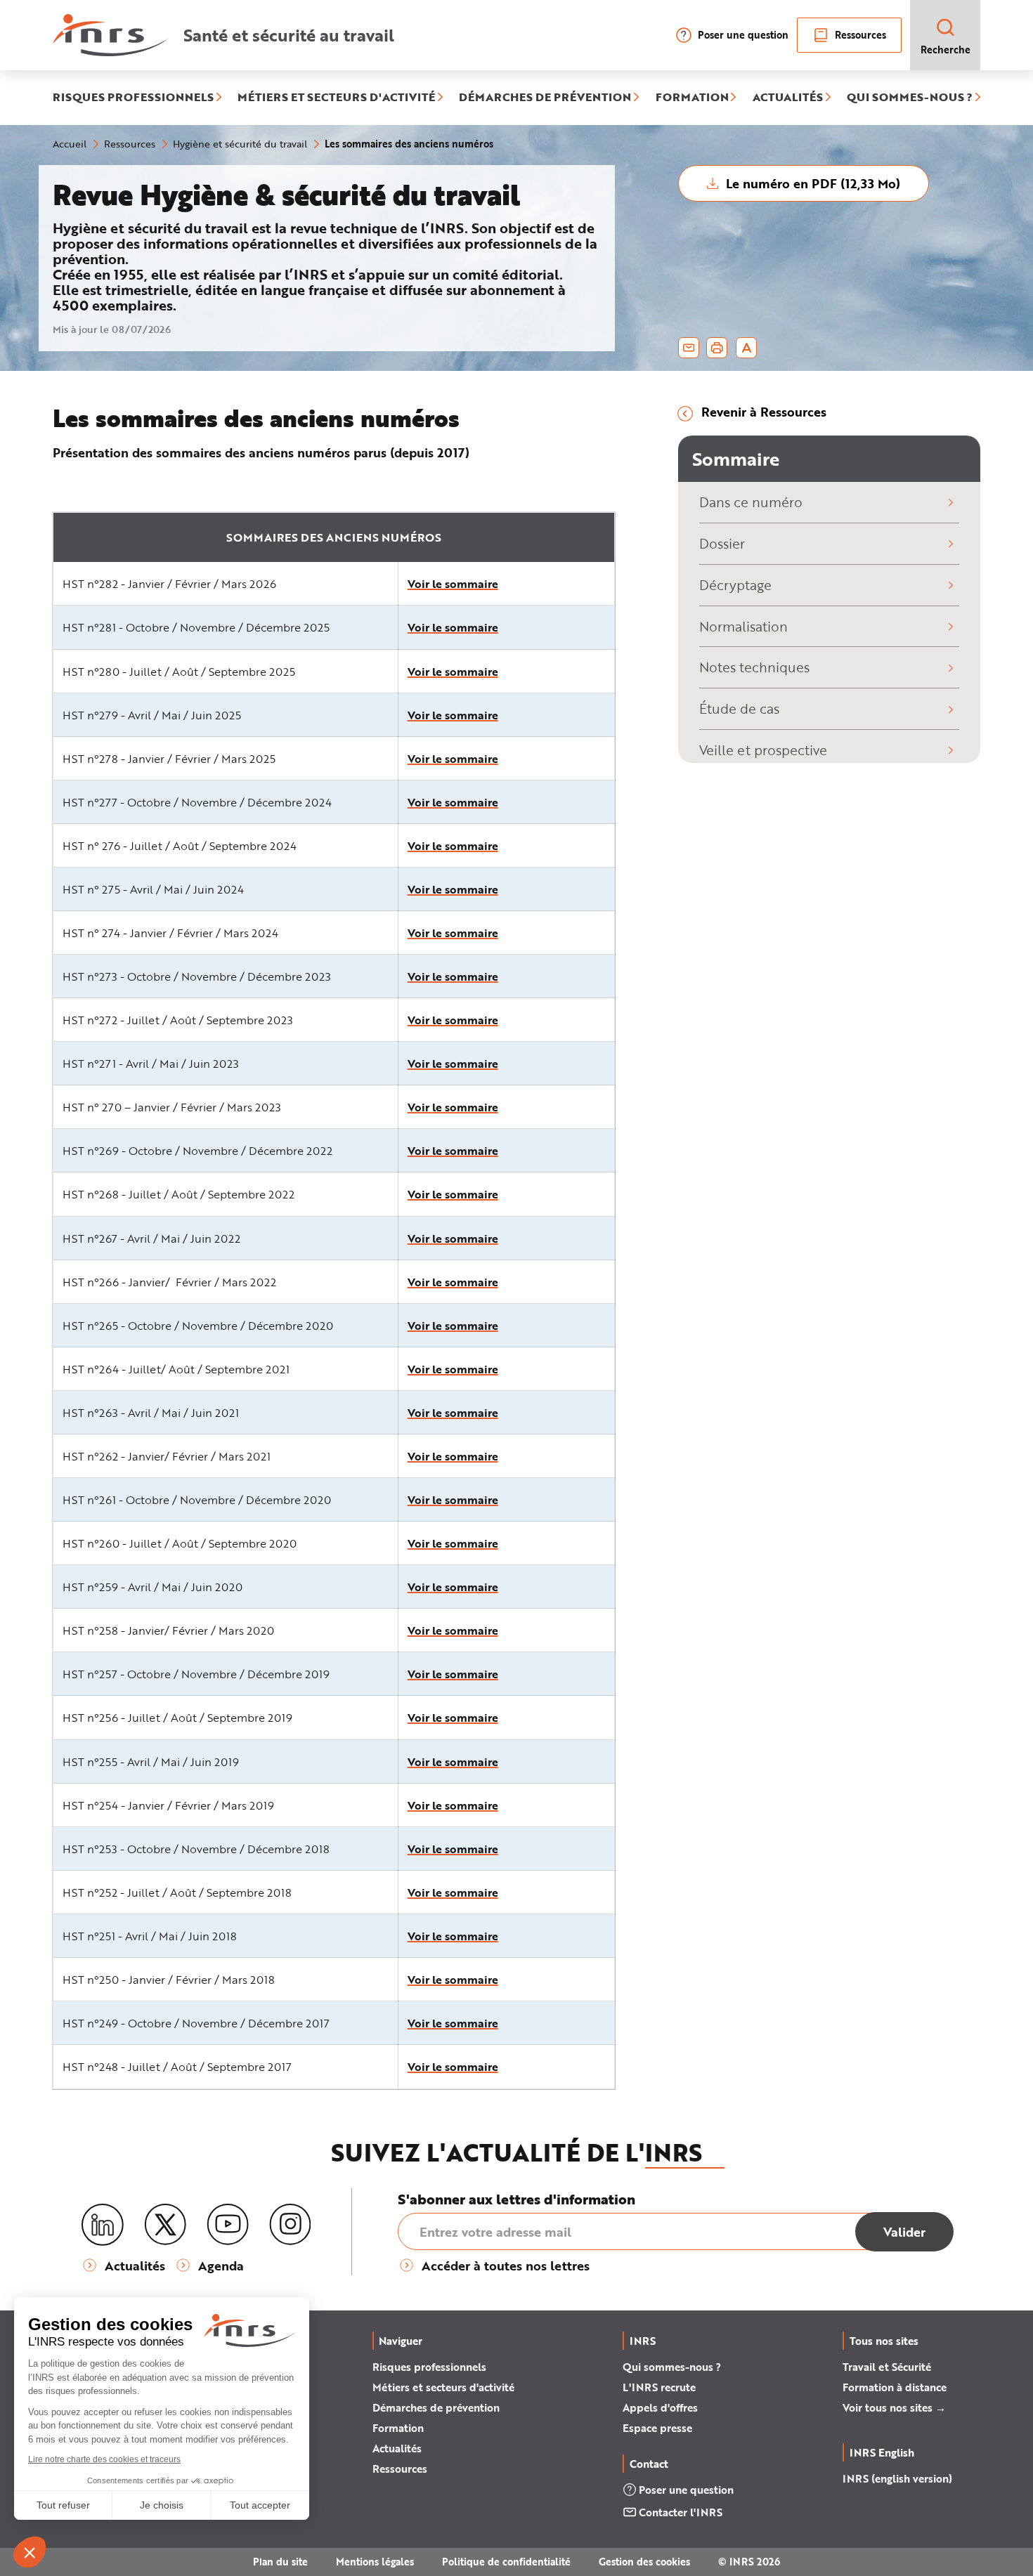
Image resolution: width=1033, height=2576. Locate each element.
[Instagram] (290, 2225)
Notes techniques (754, 667)
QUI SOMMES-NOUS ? (910, 98)
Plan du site (280, 2562)
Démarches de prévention (436, 2407)
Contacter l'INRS (681, 2512)
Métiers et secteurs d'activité (443, 2387)
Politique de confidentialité (506, 2562)
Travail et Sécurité (887, 2367)
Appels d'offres (660, 2407)
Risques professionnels (429, 2367)
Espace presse (657, 2428)
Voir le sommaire (453, 583)
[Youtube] (228, 2225)
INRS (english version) (897, 2478)
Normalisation (743, 626)
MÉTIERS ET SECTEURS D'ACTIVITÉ (336, 98)
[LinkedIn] (103, 2225)
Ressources (860, 35)
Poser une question (743, 35)
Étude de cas (739, 708)
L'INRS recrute (659, 2387)
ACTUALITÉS (788, 98)
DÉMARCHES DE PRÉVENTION (545, 98)
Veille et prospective (763, 750)
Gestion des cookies (644, 2562)
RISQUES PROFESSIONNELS (133, 98)
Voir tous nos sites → (894, 2407)
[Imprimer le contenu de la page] (717, 348)
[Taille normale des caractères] (747, 348)
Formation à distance (895, 2387)
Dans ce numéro (751, 502)
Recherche (946, 50)
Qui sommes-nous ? (672, 2367)
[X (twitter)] (165, 2225)
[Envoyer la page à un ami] (689, 348)
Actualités (397, 2448)
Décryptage (735, 585)
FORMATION (692, 98)
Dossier (722, 543)
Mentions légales (375, 2562)
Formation (398, 2428)
